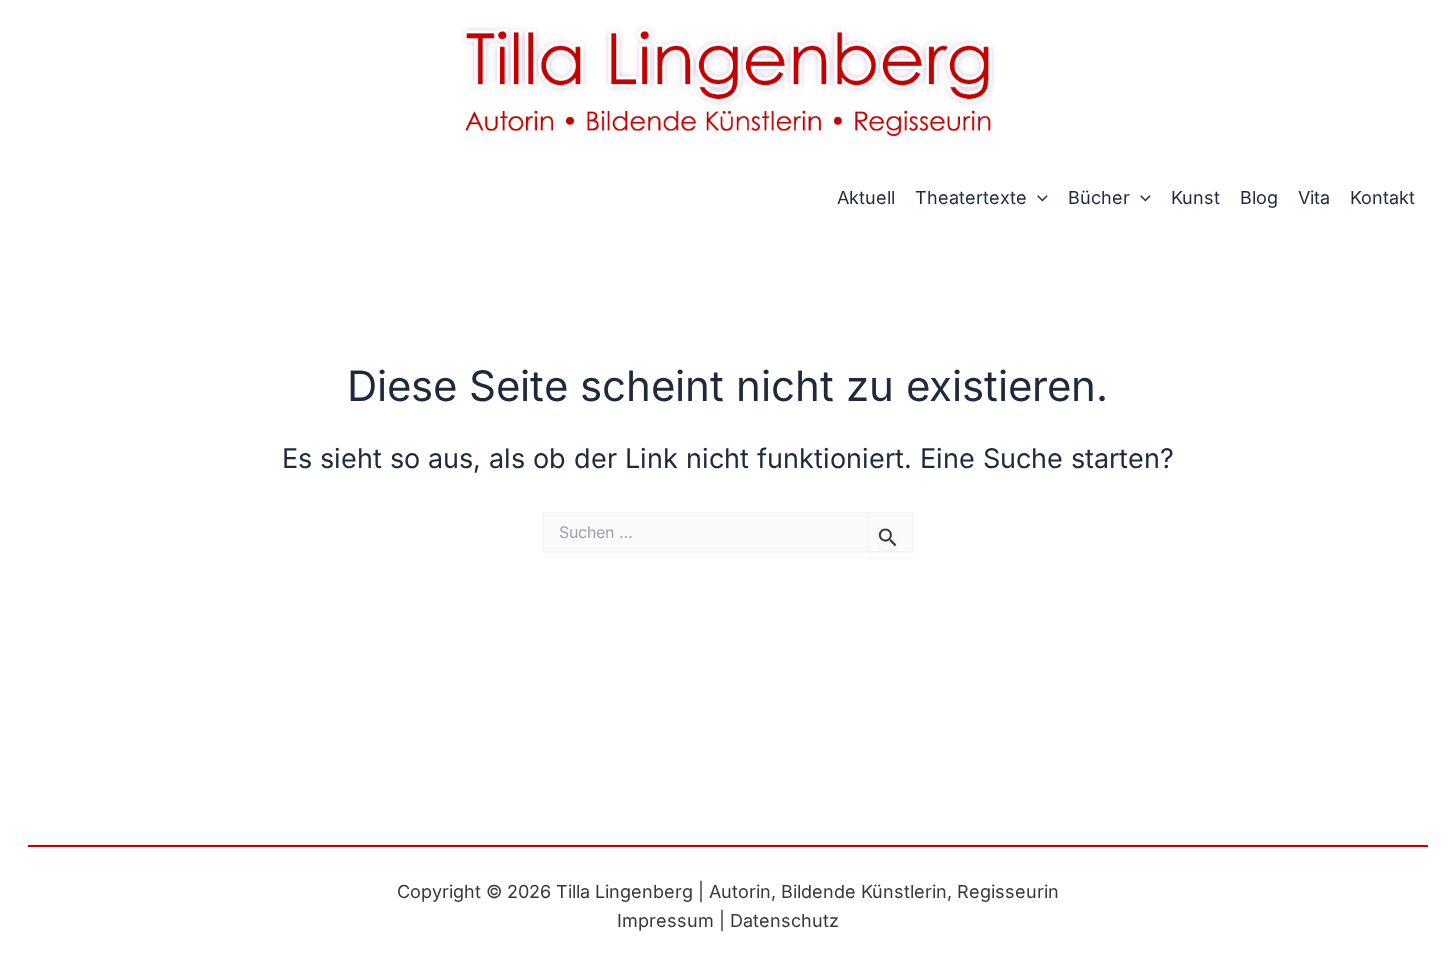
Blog (1259, 197)
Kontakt (1382, 197)
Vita (1314, 197)
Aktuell (866, 197)
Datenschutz (784, 920)
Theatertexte (971, 197)
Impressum (668, 920)
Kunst (1195, 197)
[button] (1037, 198)
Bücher (1099, 197)
